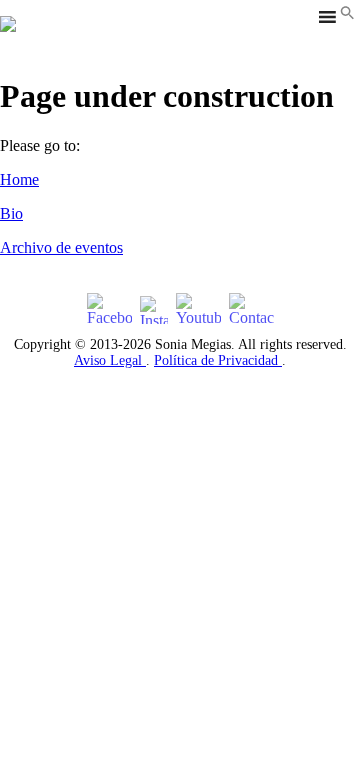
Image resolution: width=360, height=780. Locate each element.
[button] (347, 14)
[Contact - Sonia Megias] (251, 310)
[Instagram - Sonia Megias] (154, 310)
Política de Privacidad (218, 360)
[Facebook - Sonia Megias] (109, 310)
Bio (11, 213)
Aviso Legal (110, 360)
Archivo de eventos (61, 247)
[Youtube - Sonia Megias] (198, 310)
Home (19, 179)
